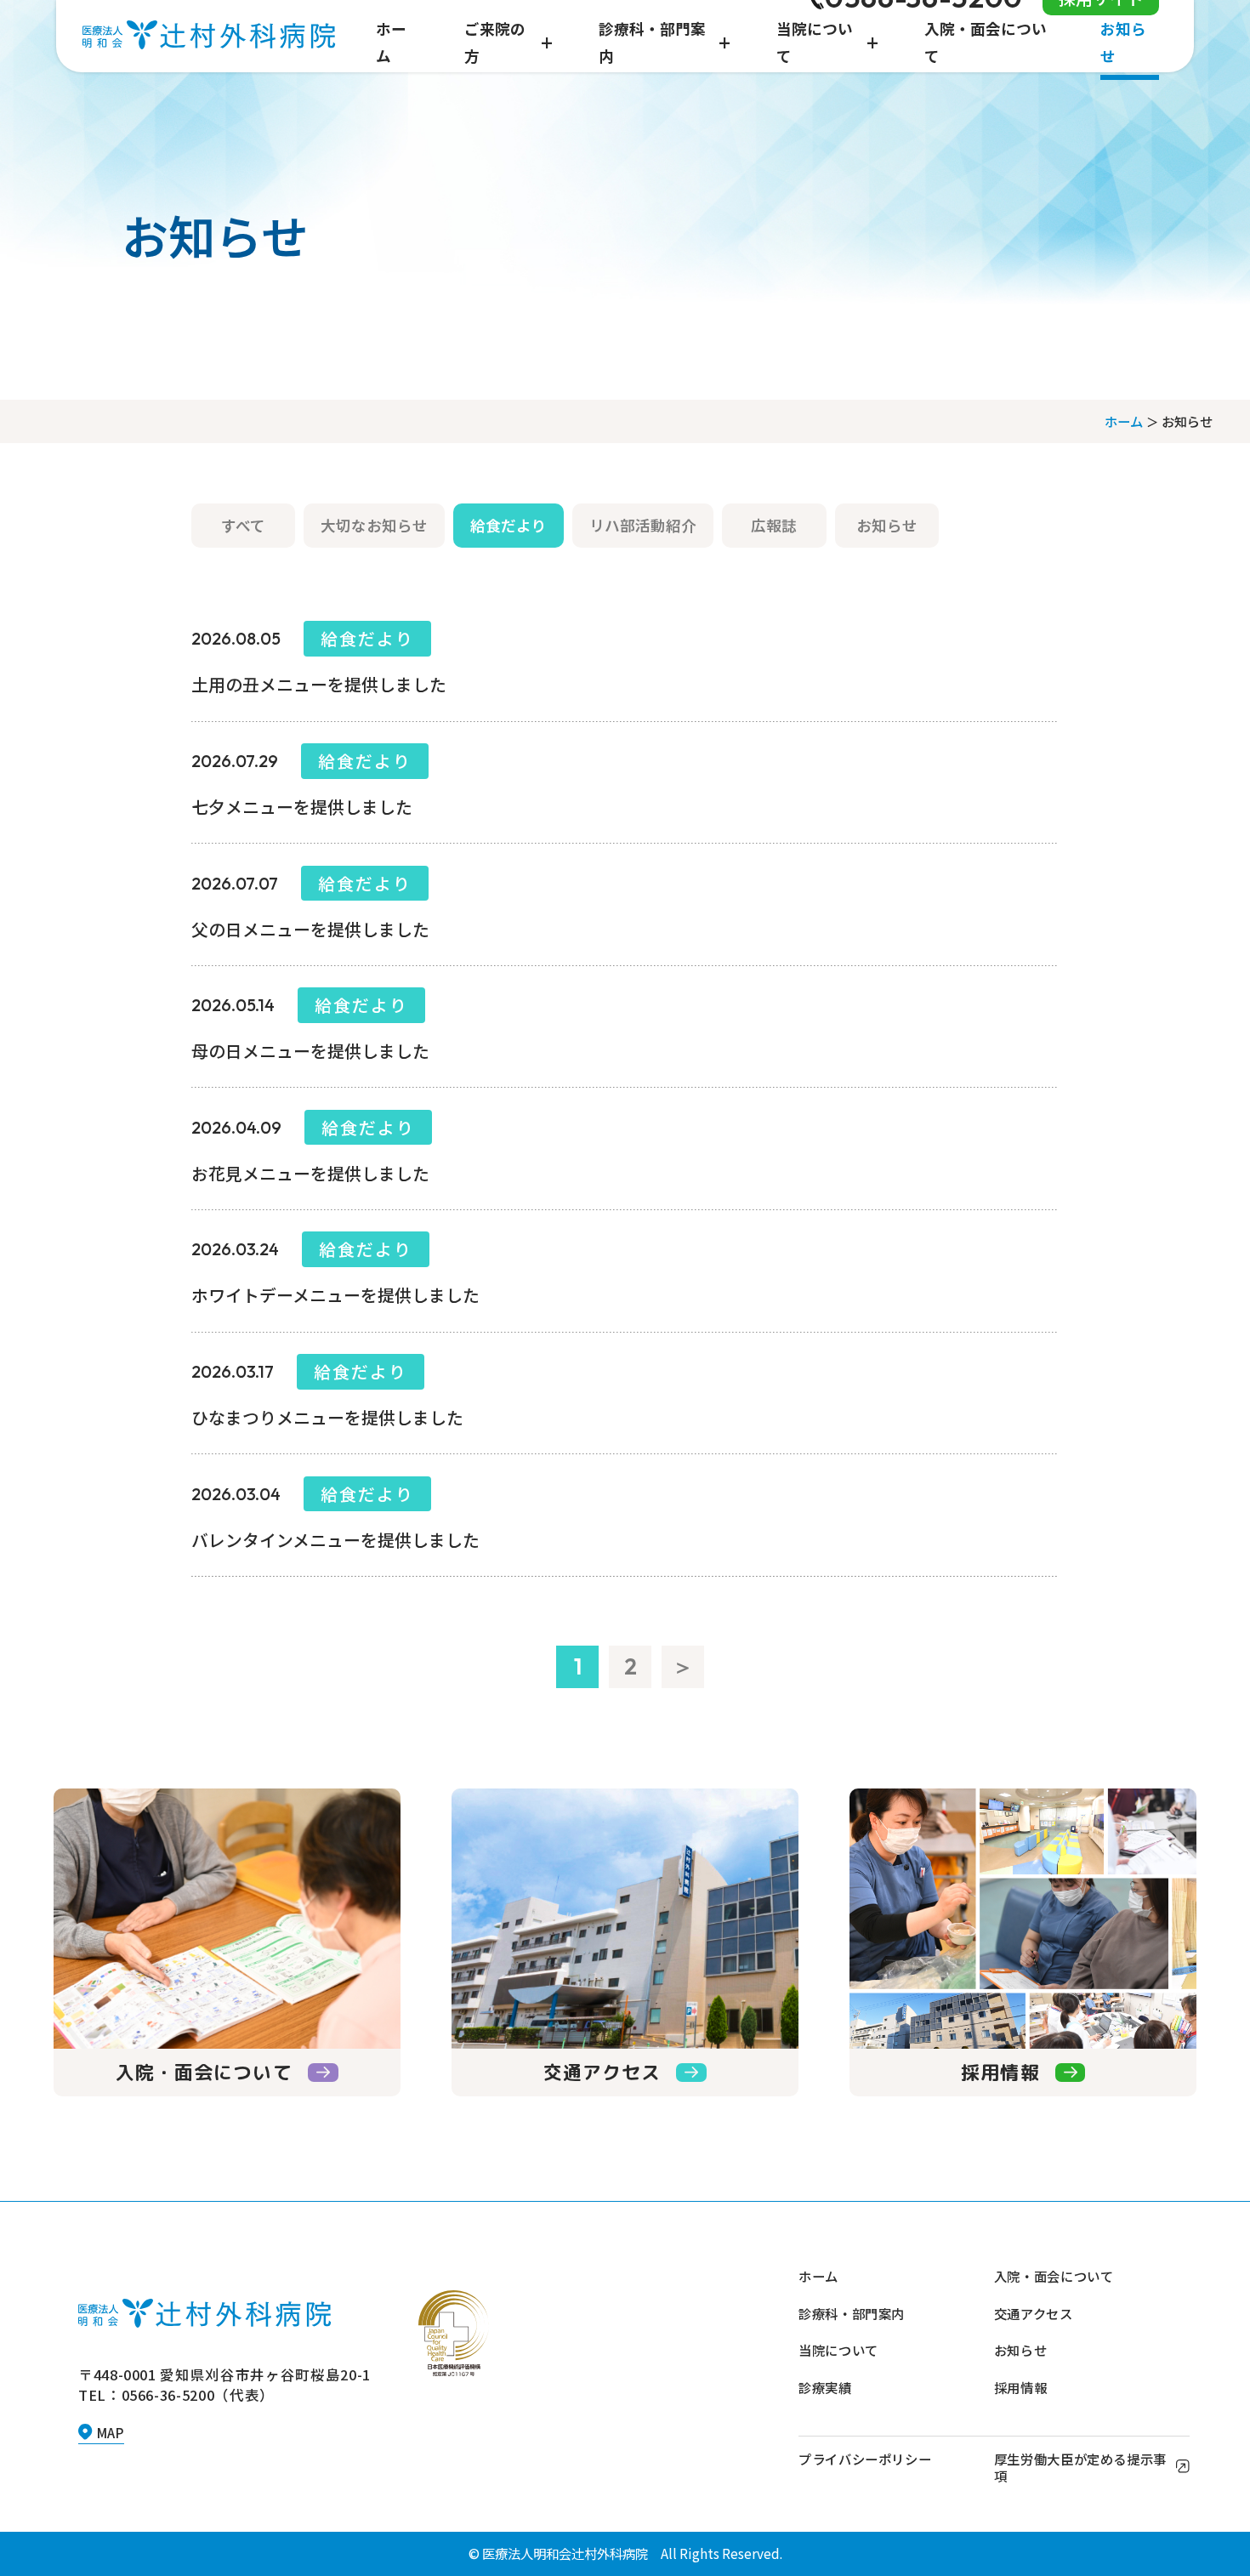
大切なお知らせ (374, 525)
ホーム (1124, 421)
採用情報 (1020, 2387)
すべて (243, 525)
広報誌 (774, 525)
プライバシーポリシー (865, 2459)
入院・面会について (1054, 2276)
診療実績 (825, 2387)
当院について (838, 2350)
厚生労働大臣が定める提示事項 (1080, 2467)
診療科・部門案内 (852, 2313)
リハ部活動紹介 (643, 525)
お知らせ (887, 525)
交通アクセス (1034, 2313)
